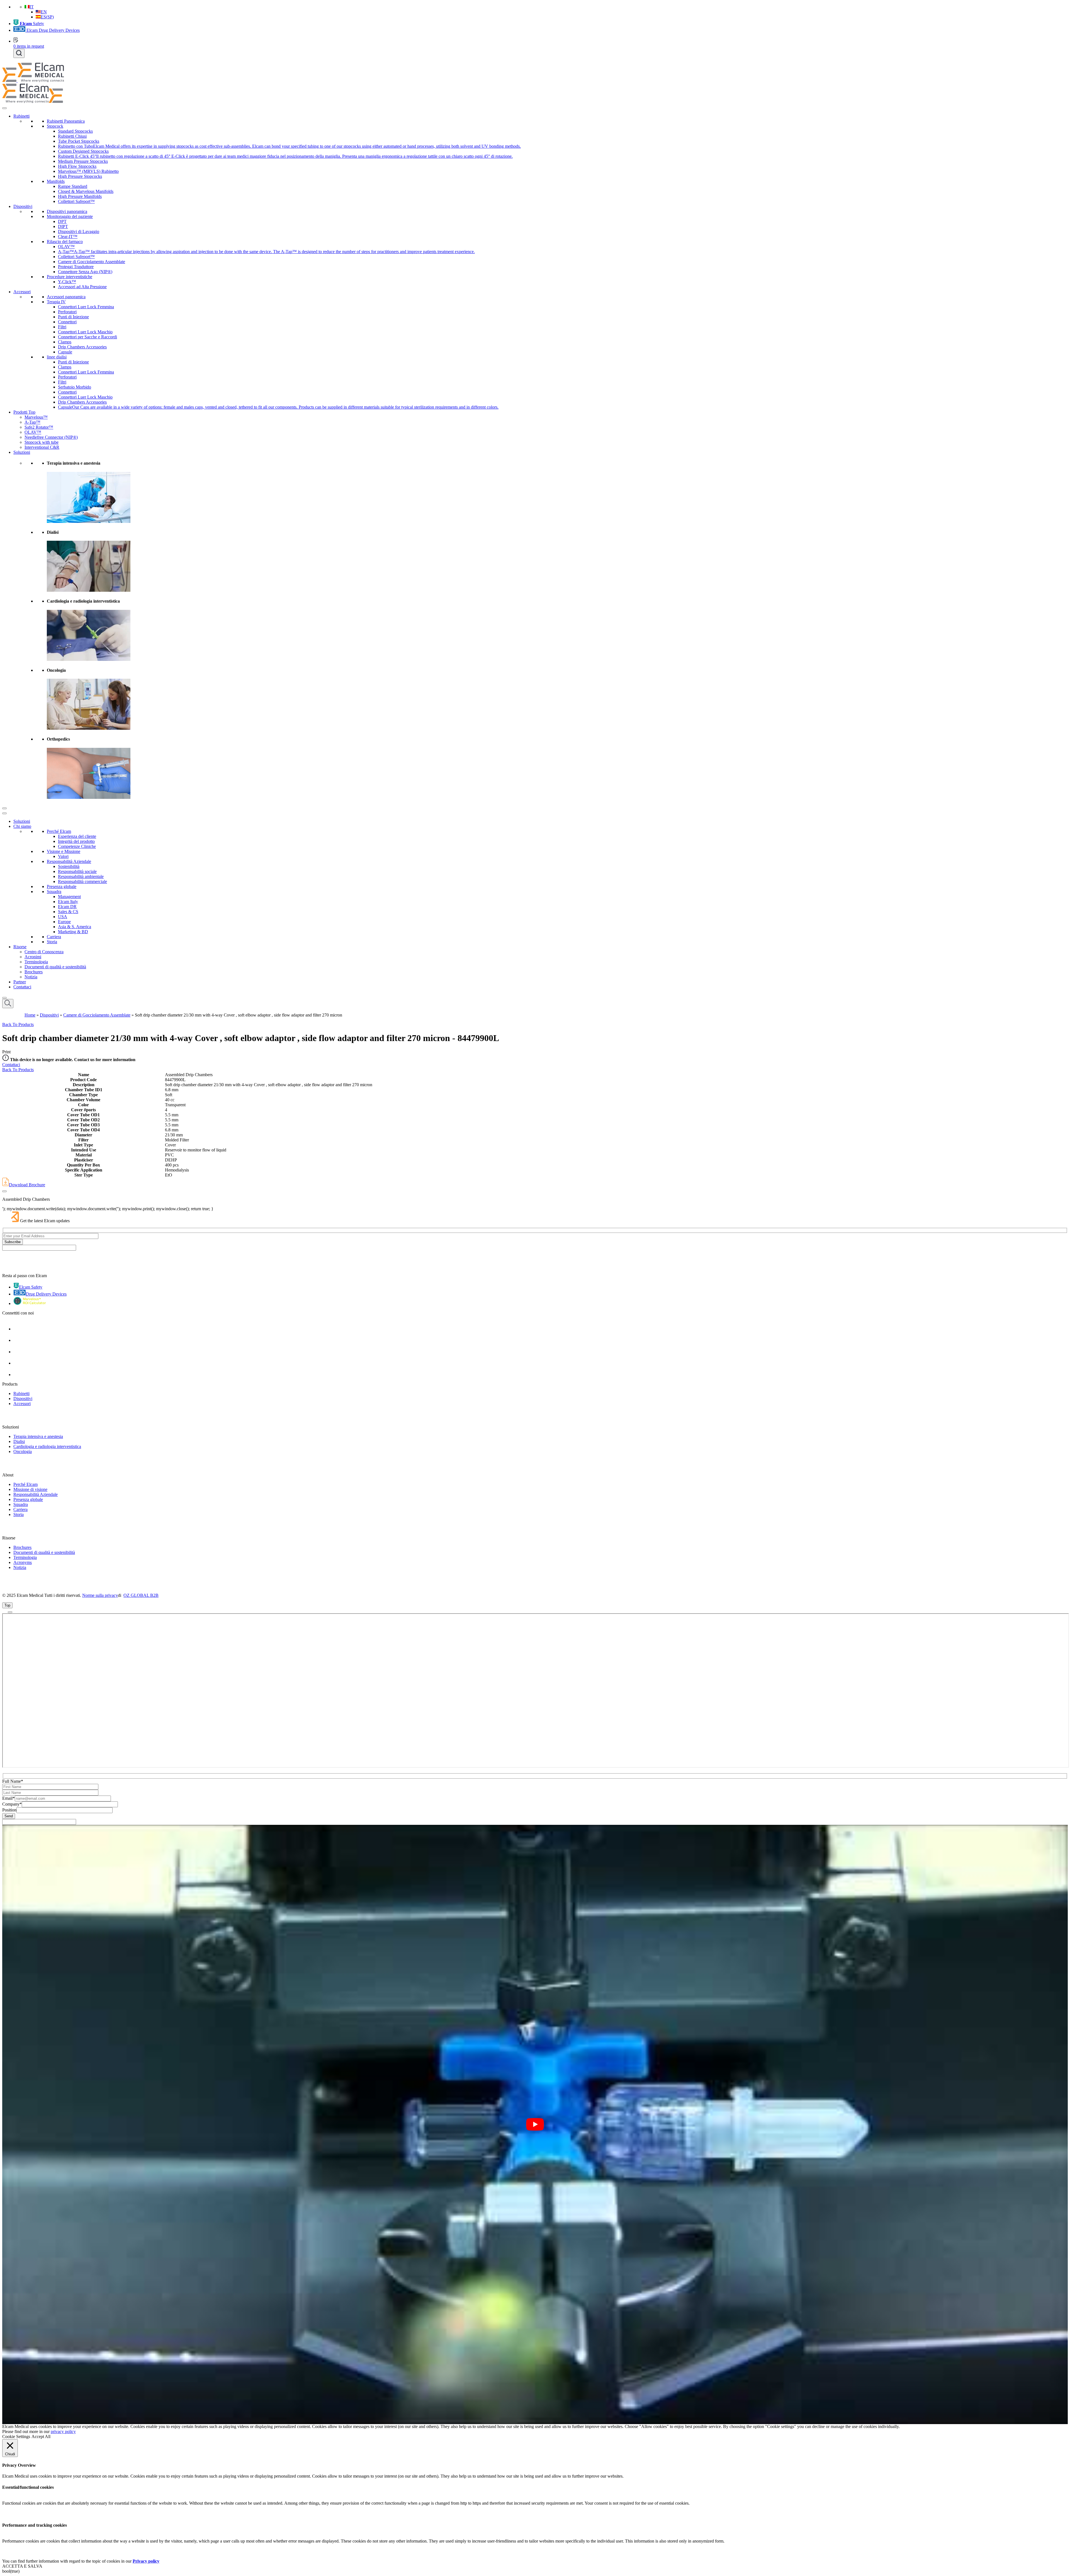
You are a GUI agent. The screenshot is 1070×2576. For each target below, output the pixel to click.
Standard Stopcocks (75, 131)
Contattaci (22, 987)
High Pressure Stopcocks (80, 176)
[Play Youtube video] (535, 2124)
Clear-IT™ (68, 237)
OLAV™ (66, 247)
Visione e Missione (64, 851)
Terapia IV (56, 302)
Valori (63, 856)
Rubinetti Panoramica (66, 121)
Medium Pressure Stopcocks (83, 161)
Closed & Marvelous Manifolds (86, 191)
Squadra (54, 892)
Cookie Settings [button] (16, 2436)
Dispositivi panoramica (67, 211)
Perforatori (67, 312)
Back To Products (18, 1024)
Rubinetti (21, 116)
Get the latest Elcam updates (45, 1221)
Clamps (65, 342)
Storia (52, 942)
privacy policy (63, 2431)
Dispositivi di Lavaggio (79, 231)
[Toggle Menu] (4, 108)
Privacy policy (146, 2561)
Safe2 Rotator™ (39, 427)
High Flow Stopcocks (77, 166)
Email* (8, 1798)
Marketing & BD (73, 932)
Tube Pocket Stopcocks (79, 141)
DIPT (63, 226)
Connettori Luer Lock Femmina (86, 307)
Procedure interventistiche (70, 277)
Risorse (20, 947)
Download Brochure (27, 1185)
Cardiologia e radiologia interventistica (47, 1446)
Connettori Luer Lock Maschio (85, 332)
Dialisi (19, 1441)
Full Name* (13, 1781)
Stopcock (55, 126)
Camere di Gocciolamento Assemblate (92, 262)
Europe (64, 922)
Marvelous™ (36, 417)
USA (63, 917)
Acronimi (33, 957)
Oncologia (23, 1451)
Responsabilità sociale (77, 871)
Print (6, 1052)
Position (9, 1810)
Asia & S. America (75, 927)
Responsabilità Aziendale (69, 861)
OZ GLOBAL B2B (141, 1595)
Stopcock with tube (42, 442)
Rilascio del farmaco (65, 242)
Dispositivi (23, 206)
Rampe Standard (73, 186)
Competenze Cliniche (77, 846)
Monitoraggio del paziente (70, 216)
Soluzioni (22, 452)
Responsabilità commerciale (82, 881)
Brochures (34, 972)
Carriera (54, 937)
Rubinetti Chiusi (72, 136)
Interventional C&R (42, 447)
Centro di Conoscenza (44, 952)
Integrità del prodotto (76, 841)
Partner (20, 982)
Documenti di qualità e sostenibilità (55, 967)
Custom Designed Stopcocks (83, 151)
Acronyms (23, 1562)
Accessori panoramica (66, 297)
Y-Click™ (67, 282)
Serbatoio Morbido (75, 387)
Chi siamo (22, 826)
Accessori (22, 292)
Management (69, 897)
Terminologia (36, 962)
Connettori (67, 322)
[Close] (4, 808)
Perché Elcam (59, 831)
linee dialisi (57, 357)
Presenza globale (62, 886)
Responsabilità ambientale (81, 876)
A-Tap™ (32, 422)
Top (7, 1605)
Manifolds (56, 181)
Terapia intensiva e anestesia (38, 1436)
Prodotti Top (24, 412)
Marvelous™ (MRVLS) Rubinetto (88, 171)
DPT (62, 221)
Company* (12, 1804)
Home (30, 1015)
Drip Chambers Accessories (82, 347)
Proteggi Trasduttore (76, 267)
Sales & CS (68, 912)
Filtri (62, 327)
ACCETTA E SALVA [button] (22, 2566)
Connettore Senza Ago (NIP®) (85, 272)
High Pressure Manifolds (80, 196)
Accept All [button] (41, 2436)
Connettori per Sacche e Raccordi (87, 337)
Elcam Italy (68, 902)
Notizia (31, 977)
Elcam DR (67, 907)
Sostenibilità (69, 866)
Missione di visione (30, 1489)
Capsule (65, 352)
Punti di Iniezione (73, 317)
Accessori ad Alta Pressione (82, 287)
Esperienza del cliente (77, 836)
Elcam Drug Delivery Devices (53, 30)
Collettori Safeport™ (76, 201)
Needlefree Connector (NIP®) (51, 437)
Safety (32, 24)
